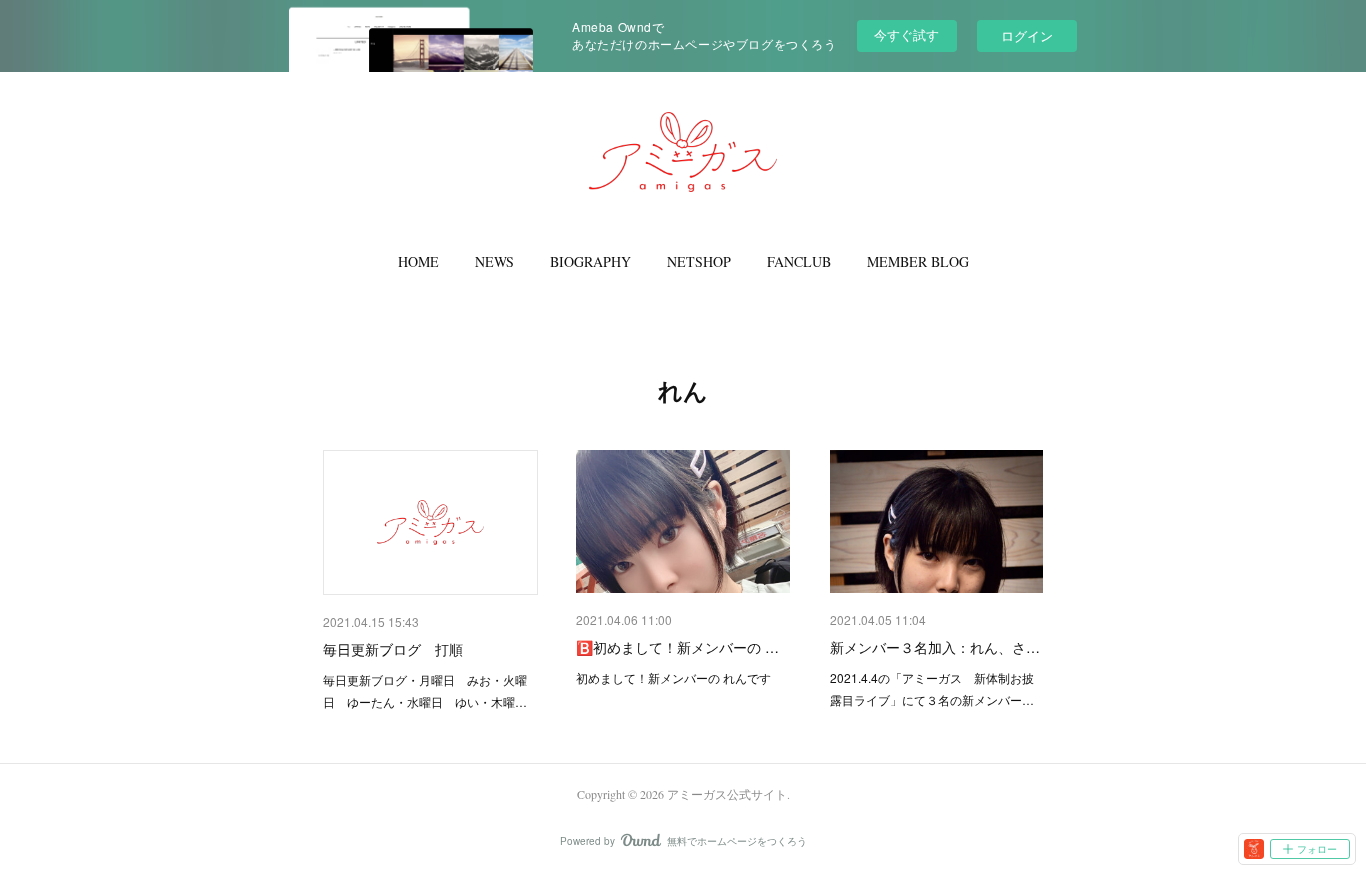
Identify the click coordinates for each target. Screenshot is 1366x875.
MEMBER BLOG (918, 261)
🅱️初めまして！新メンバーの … (677, 647)
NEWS (494, 261)
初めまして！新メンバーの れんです (673, 677)
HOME (418, 261)
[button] (418, 262)
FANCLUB (799, 261)
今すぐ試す (906, 34)
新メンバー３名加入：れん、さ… (935, 647)
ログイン (1027, 35)
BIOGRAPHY (590, 261)
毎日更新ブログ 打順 (393, 649)
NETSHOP (699, 261)
